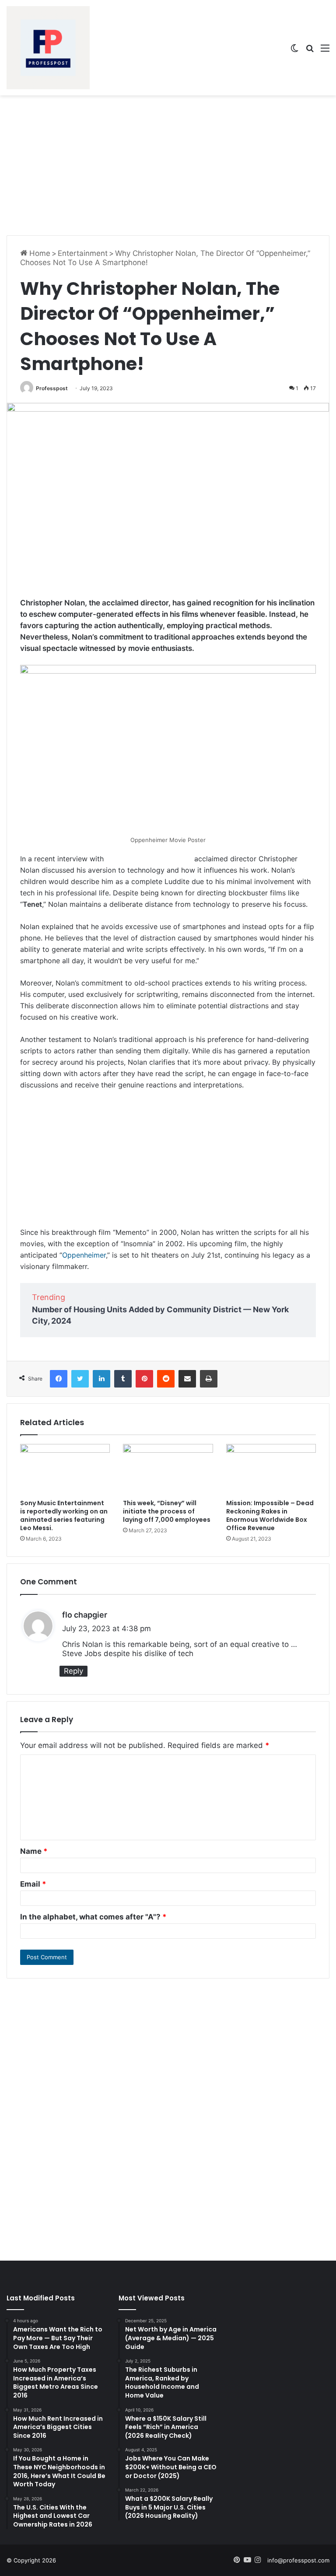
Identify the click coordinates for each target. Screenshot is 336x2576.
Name (34, 1851)
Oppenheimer (84, 1255)
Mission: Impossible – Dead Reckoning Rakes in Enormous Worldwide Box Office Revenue (270, 1515)
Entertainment (83, 253)
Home (39, 253)
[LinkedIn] (101, 1379)
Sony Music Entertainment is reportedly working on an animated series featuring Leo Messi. (64, 1515)
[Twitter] (80, 1379)
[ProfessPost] (48, 48)
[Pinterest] (144, 1379)
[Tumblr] (123, 1379)
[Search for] (310, 51)
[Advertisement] (168, 165)
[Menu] (325, 51)
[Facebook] (59, 1379)
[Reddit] (166, 1379)
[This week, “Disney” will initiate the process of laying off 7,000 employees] (168, 1469)
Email (33, 1884)
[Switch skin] (294, 51)
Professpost (52, 388)
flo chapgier (85, 1615)
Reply (73, 1671)
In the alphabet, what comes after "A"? (93, 1917)
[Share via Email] (187, 1379)
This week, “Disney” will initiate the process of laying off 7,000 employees (167, 1511)
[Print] (209, 1379)
